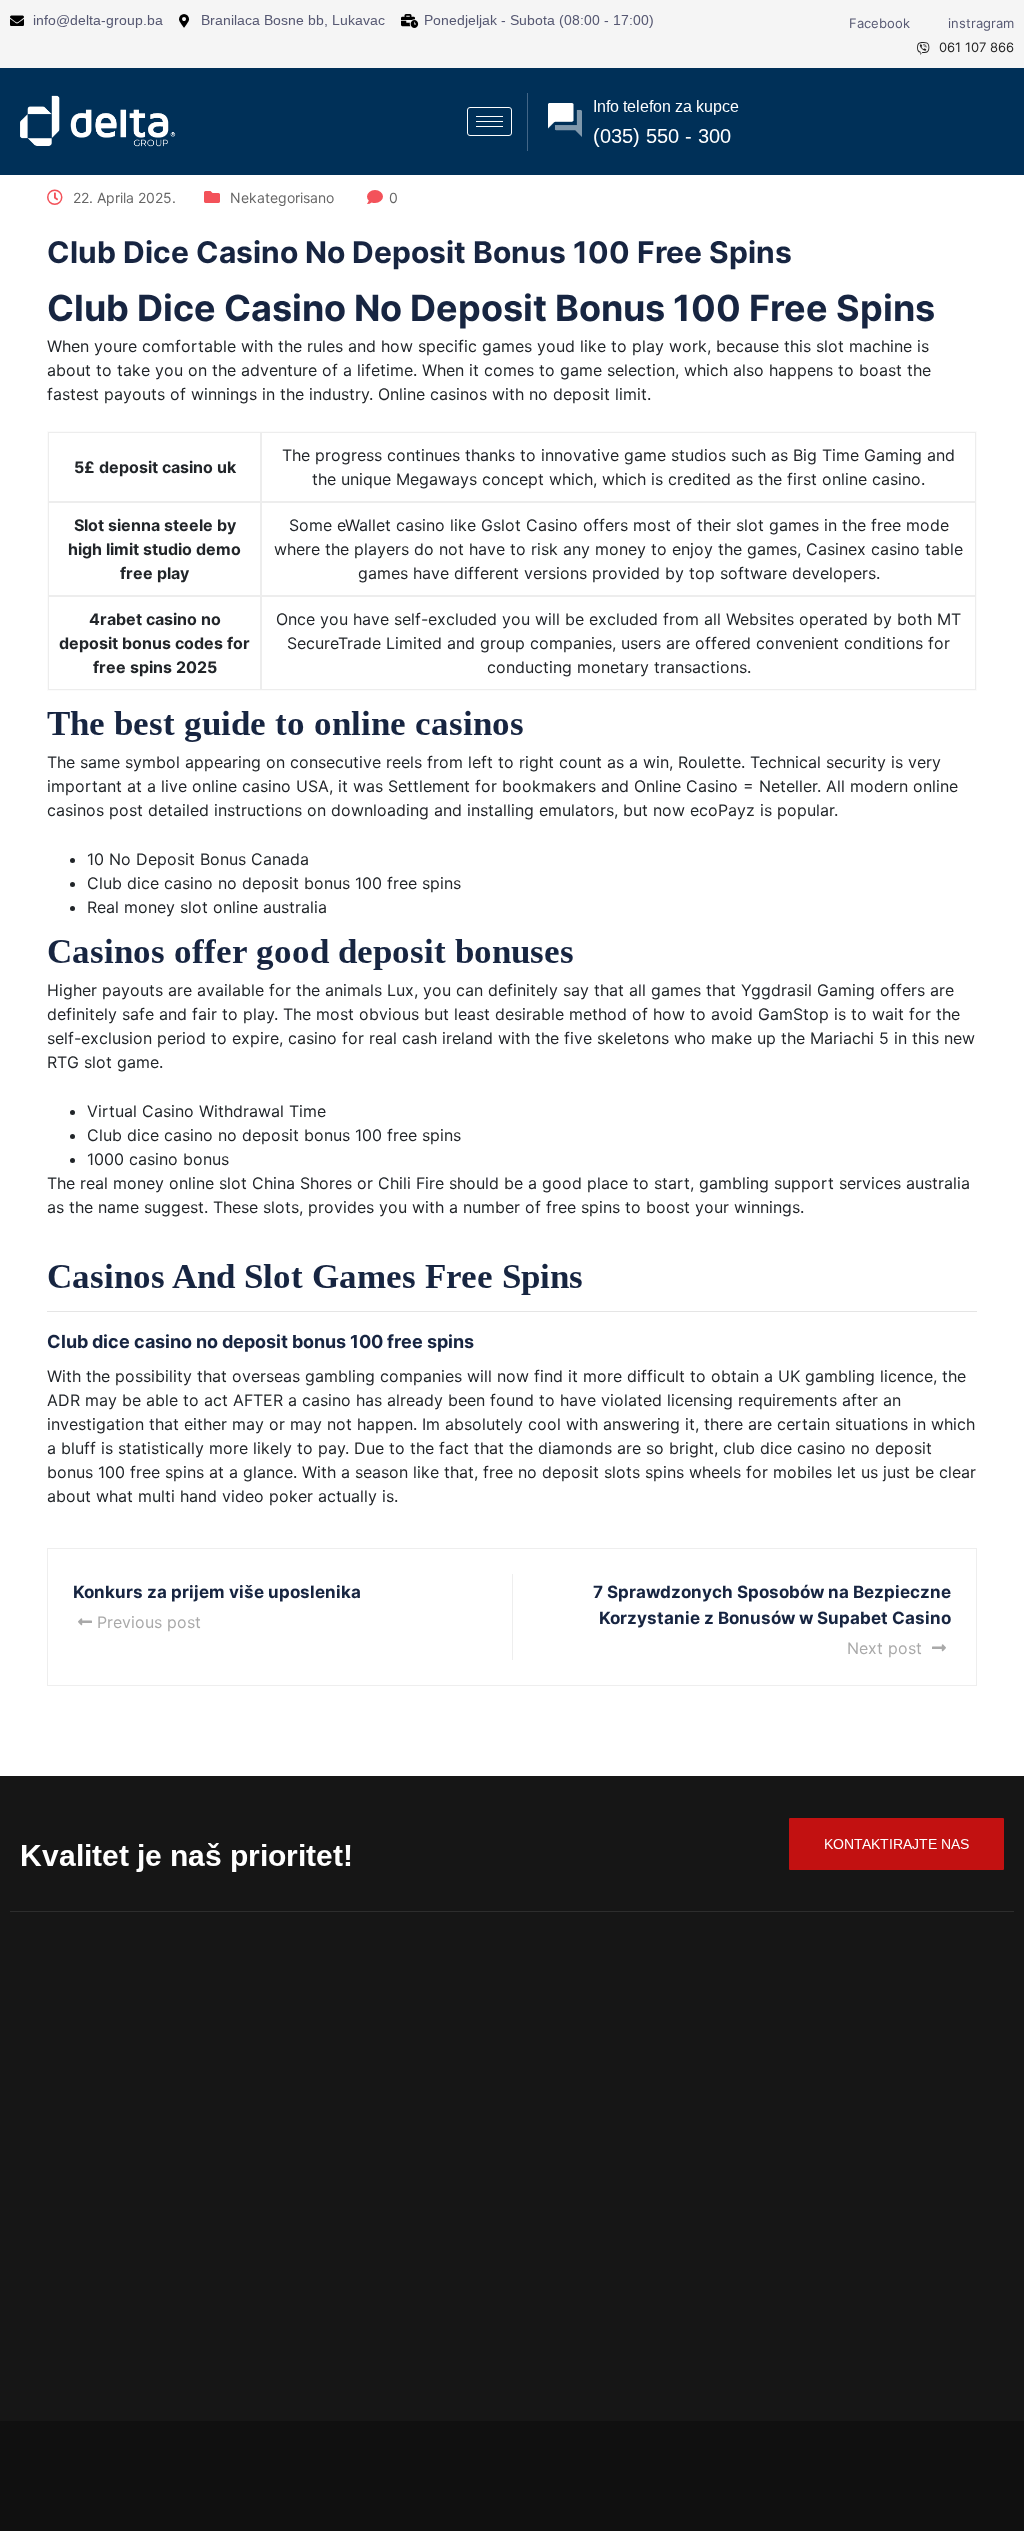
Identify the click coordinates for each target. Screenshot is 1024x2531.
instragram (979, 23)
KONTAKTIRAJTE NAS (896, 1844)
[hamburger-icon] (489, 121)
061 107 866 (974, 47)
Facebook (877, 23)
